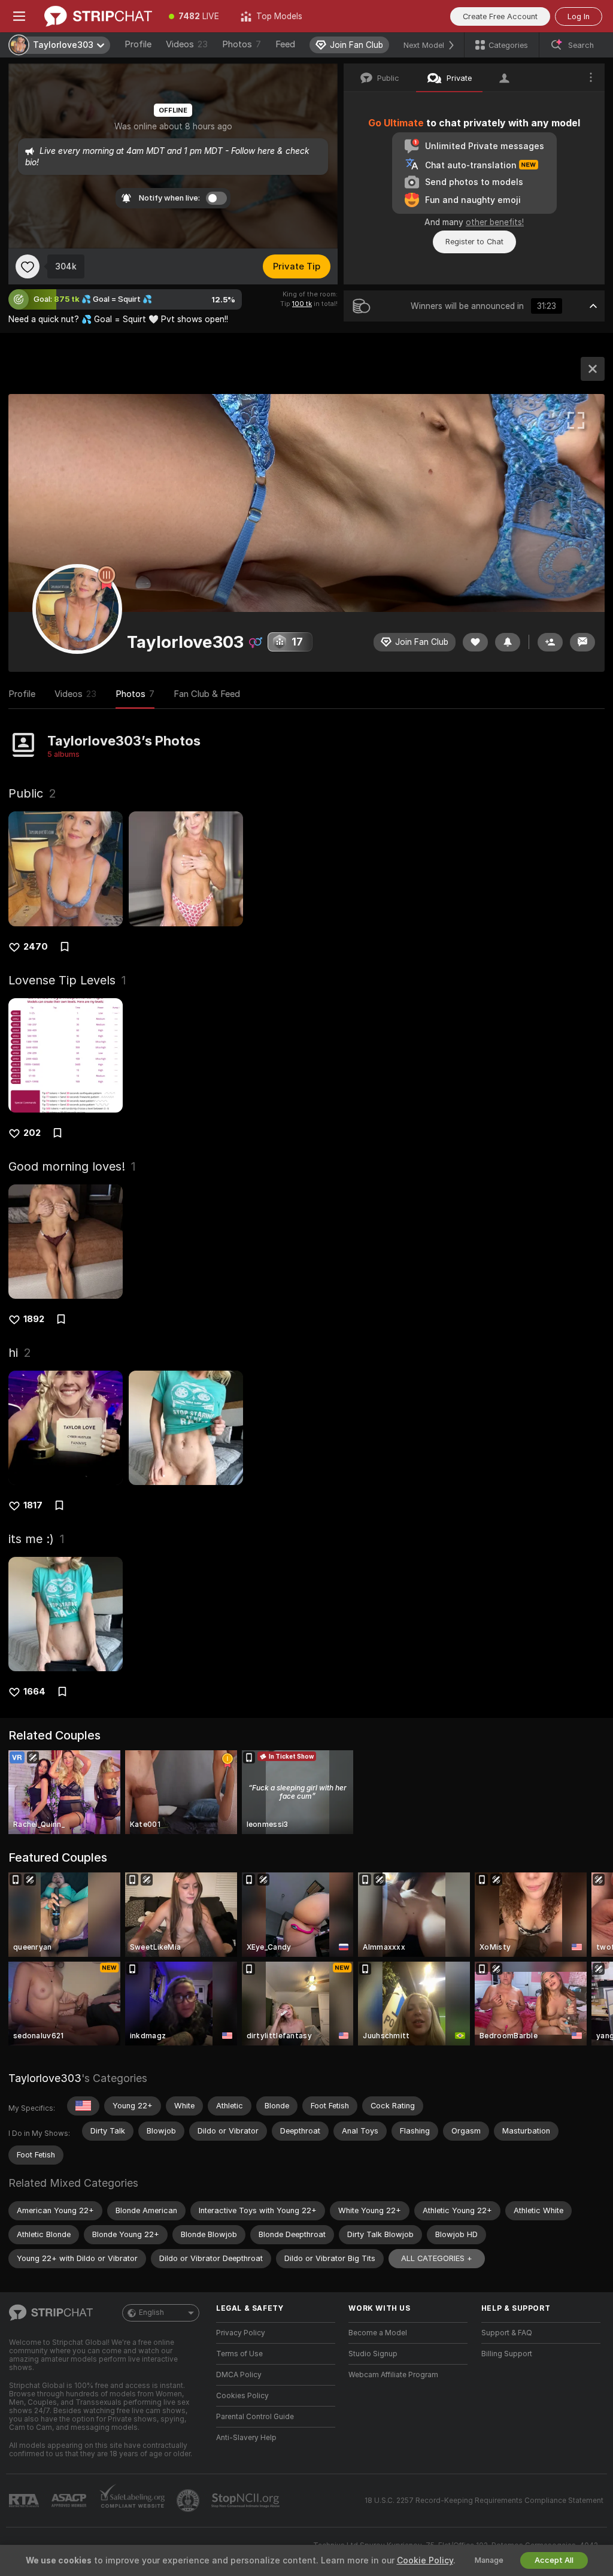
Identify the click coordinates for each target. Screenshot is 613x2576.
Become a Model (378, 2333)
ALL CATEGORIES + (437, 2258)
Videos (187, 44)
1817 (33, 1505)
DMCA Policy (239, 2375)
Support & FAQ (507, 2333)
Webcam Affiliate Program (393, 2375)
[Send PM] (582, 642)
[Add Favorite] (28, 266)
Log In (579, 16)
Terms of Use (239, 2354)
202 (32, 1133)
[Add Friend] (550, 642)
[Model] (593, 369)
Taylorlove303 (45, 2078)
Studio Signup (373, 2354)
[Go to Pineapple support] (189, 2501)
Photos (242, 44)
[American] (83, 2106)
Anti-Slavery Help (246, 2438)
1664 (34, 1692)
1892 (34, 1319)
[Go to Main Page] (98, 16)
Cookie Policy (425, 2560)
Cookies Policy (242, 2396)
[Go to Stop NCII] (247, 2501)
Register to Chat (474, 242)
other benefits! (495, 222)
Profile (138, 44)
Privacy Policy (241, 2333)
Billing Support (507, 2354)
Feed (285, 44)
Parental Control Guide (255, 2417)
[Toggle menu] (19, 16)
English (151, 2313)
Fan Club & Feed (207, 694)
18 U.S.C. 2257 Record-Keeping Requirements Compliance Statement (484, 2501)
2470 (36, 947)
